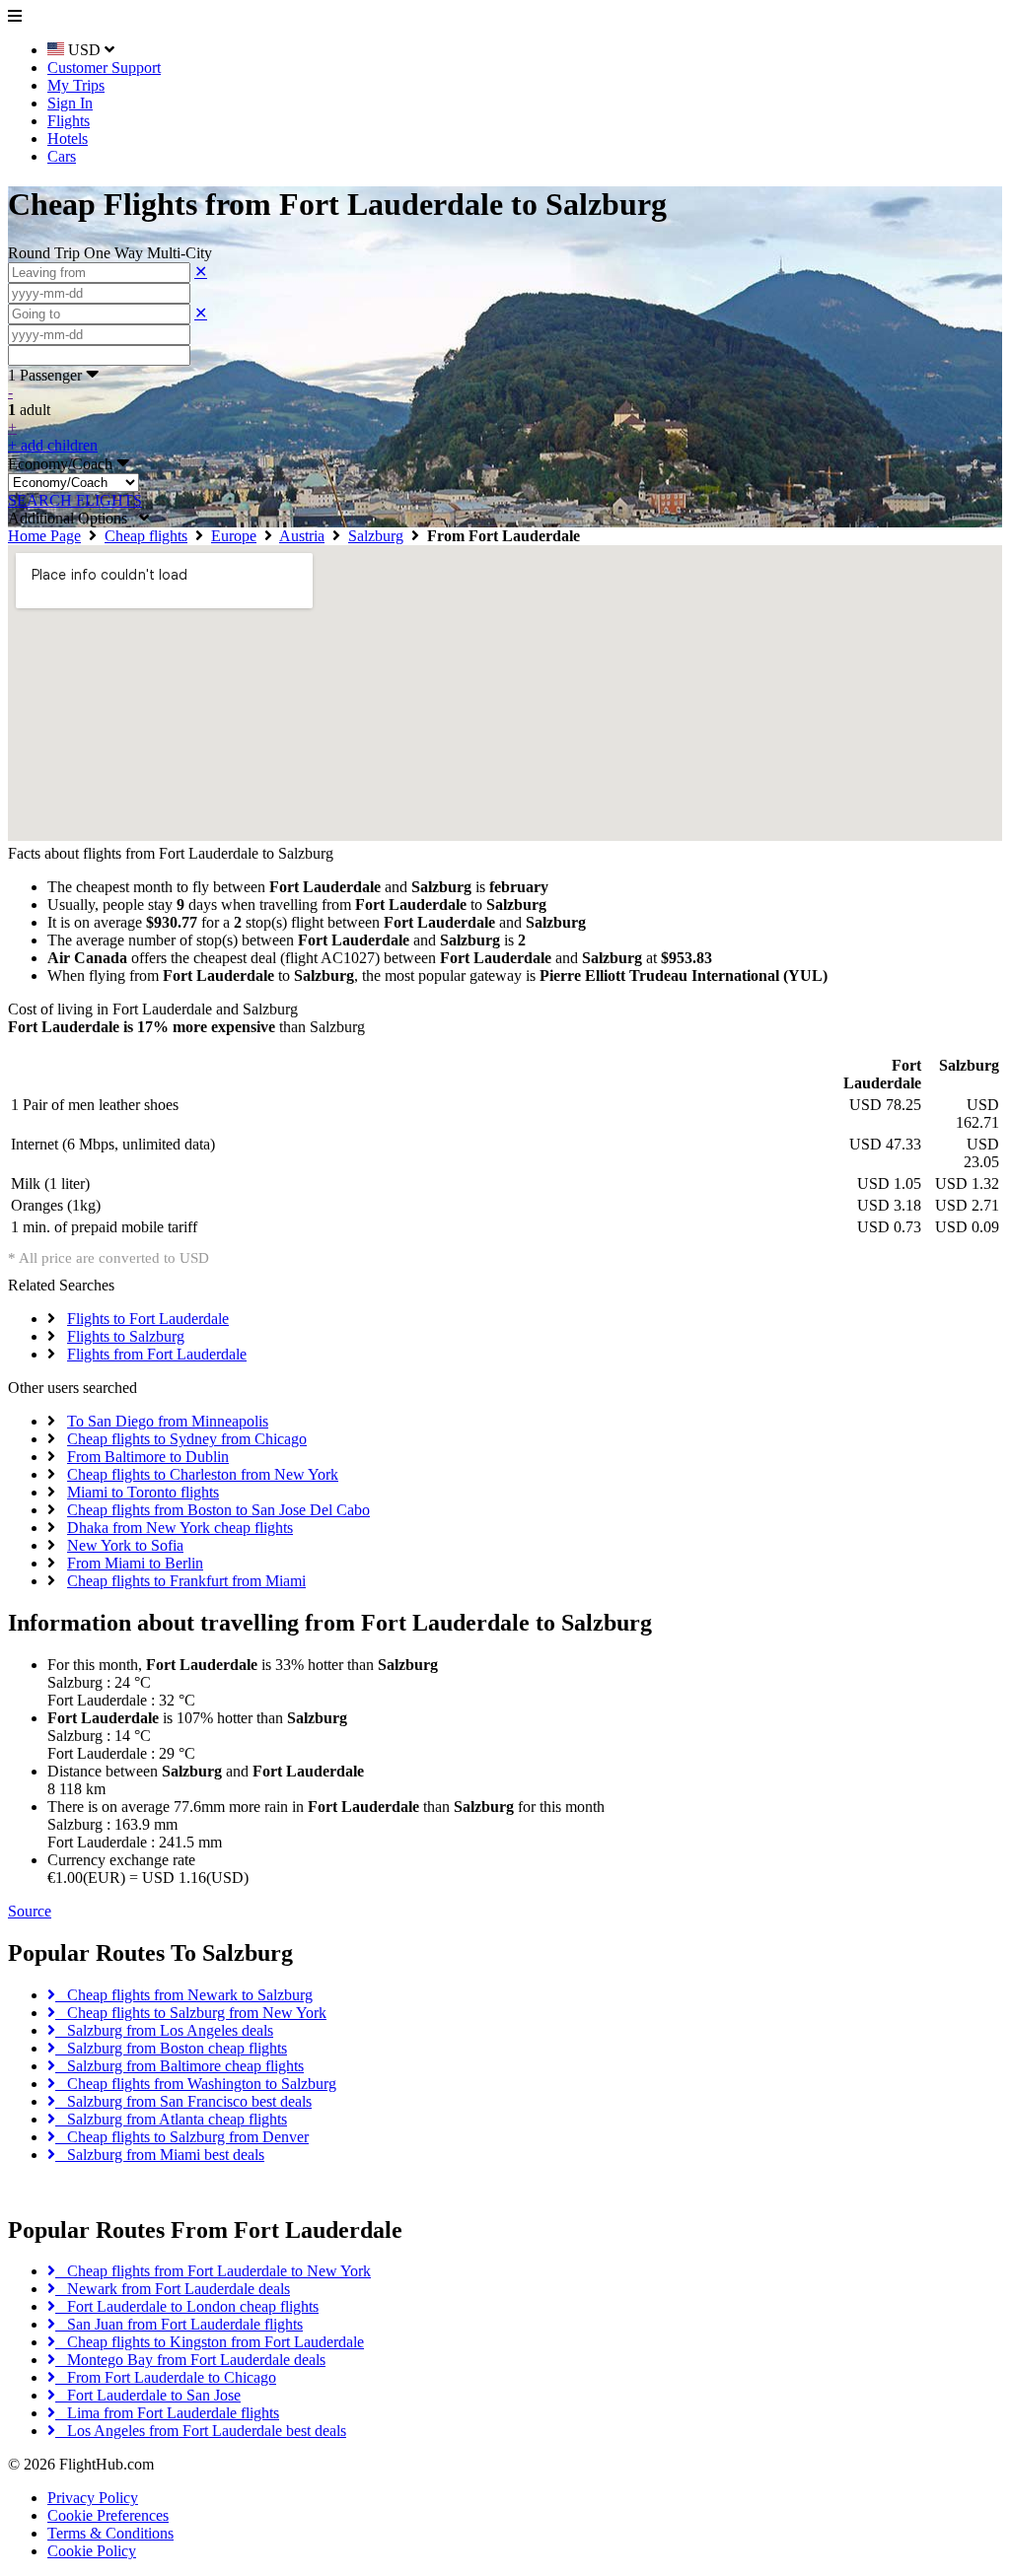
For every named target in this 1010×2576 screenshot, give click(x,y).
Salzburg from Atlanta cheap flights (171, 2119)
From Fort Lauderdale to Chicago (166, 2377)
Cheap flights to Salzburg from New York (191, 2013)
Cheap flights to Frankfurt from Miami (186, 1581)
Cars (62, 156)
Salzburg (376, 536)
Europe (234, 536)
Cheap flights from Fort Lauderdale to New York (213, 2271)
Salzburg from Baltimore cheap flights (180, 2066)
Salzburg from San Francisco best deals (183, 2101)
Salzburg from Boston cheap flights (171, 2048)
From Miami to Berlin (135, 1563)
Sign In (70, 103)
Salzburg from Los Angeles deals (164, 2030)
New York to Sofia (125, 1545)
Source (30, 1911)
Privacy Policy (93, 2498)
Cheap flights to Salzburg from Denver (182, 2137)
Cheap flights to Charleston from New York (203, 1474)
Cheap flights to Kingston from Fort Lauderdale (210, 2342)
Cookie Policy (92, 2551)
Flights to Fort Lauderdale (148, 1319)
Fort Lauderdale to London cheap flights (187, 2306)
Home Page (44, 536)
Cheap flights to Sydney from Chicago (187, 1439)
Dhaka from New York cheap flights (180, 1528)
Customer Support (104, 68)
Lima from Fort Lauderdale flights (167, 2413)
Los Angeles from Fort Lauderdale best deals (201, 2431)
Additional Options (73, 518)
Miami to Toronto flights (143, 1492)
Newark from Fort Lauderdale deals (173, 2289)
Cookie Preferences (108, 2515)
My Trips (76, 85)
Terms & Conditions (110, 2533)
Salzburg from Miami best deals (160, 2155)
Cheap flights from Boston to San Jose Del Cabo (218, 1510)
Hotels (68, 139)
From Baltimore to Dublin (148, 1457)
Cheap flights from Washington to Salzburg (196, 2084)
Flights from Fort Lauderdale (157, 1354)
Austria (302, 536)
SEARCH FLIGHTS (75, 500)
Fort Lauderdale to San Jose (148, 2395)
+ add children (53, 445)
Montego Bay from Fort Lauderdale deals (190, 2360)
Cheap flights (146, 536)
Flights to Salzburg (126, 1336)
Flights (69, 121)
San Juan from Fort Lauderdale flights (179, 2324)
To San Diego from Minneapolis (168, 1421)
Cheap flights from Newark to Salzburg (184, 1995)
